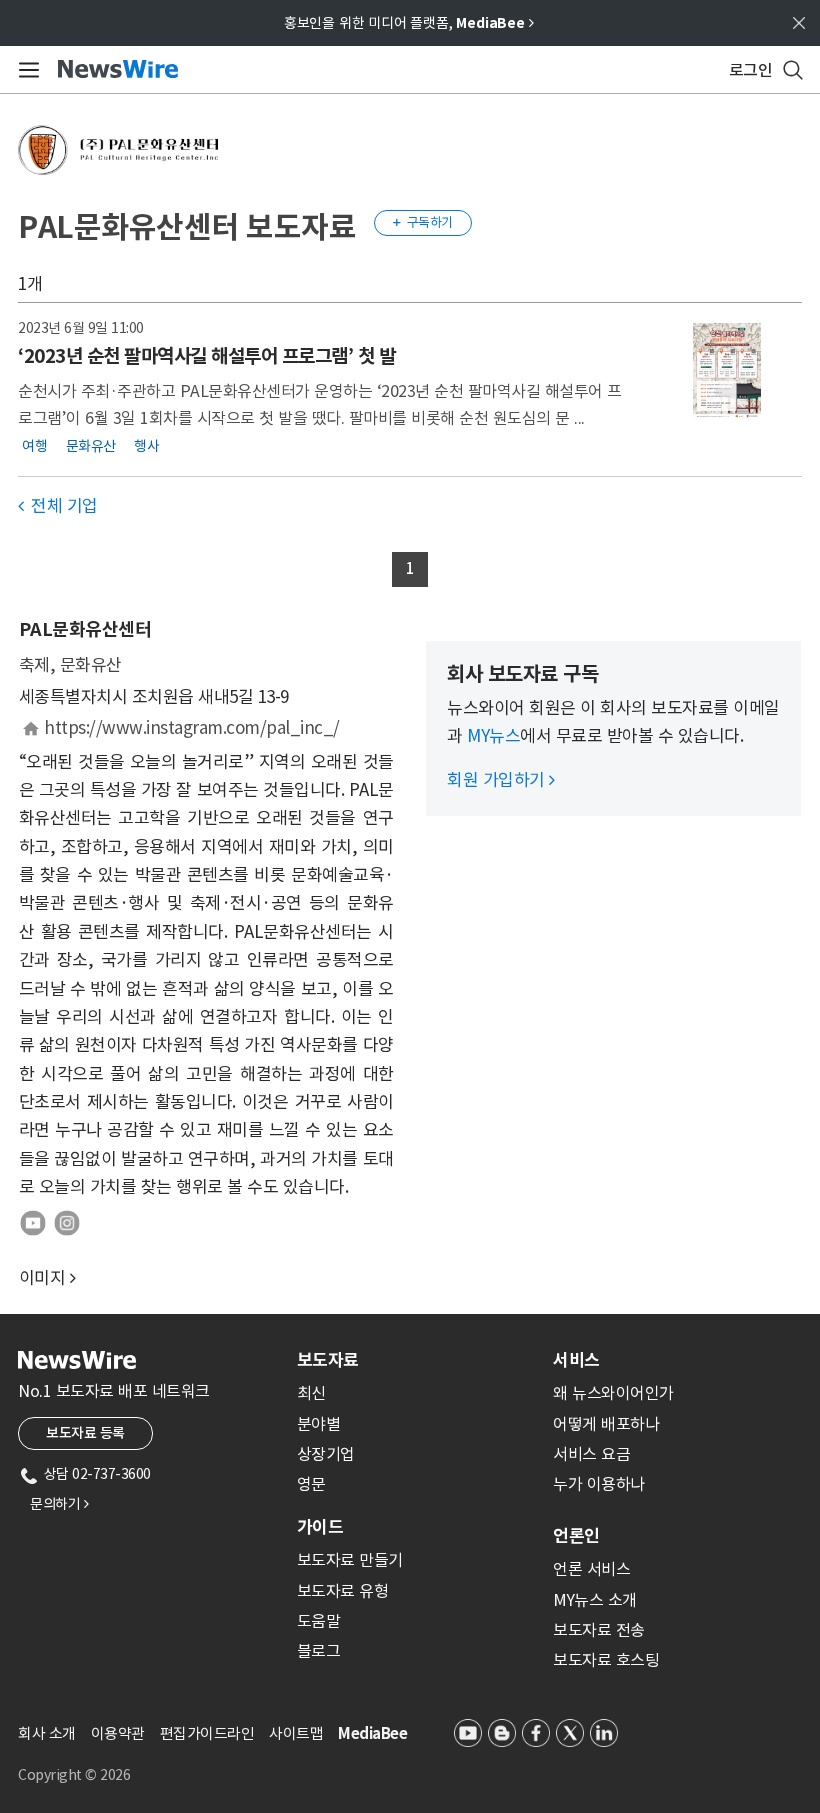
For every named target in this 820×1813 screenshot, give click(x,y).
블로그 (319, 1651)
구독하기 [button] (423, 222)
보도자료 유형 (343, 1591)
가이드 (320, 1527)
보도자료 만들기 (350, 1560)
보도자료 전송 (599, 1630)
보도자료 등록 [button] (85, 1433)
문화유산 (91, 446)
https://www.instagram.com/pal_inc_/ (192, 728)
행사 (146, 446)
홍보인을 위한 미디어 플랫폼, (409, 23)
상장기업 (326, 1454)
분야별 (319, 1424)
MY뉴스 (493, 736)
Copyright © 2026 (74, 1775)
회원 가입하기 (501, 780)
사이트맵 (296, 1733)
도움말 (319, 1621)
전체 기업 (58, 506)
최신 (311, 1393)
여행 (34, 446)
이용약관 (118, 1733)
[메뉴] (25, 70)
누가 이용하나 (599, 1484)
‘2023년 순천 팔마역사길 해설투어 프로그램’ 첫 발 (206, 356)
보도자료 (328, 1360)
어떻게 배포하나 (606, 1424)
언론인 (576, 1536)
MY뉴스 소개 (595, 1600)
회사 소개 (47, 1733)
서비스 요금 (591, 1454)
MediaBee (372, 1733)
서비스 (576, 1360)
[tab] (417, 1360)
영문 (311, 1484)
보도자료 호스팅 (606, 1660)
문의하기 (59, 1504)
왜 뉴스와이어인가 (613, 1393)
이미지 (42, 1278)
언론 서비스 (591, 1569)
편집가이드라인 (207, 1733)
